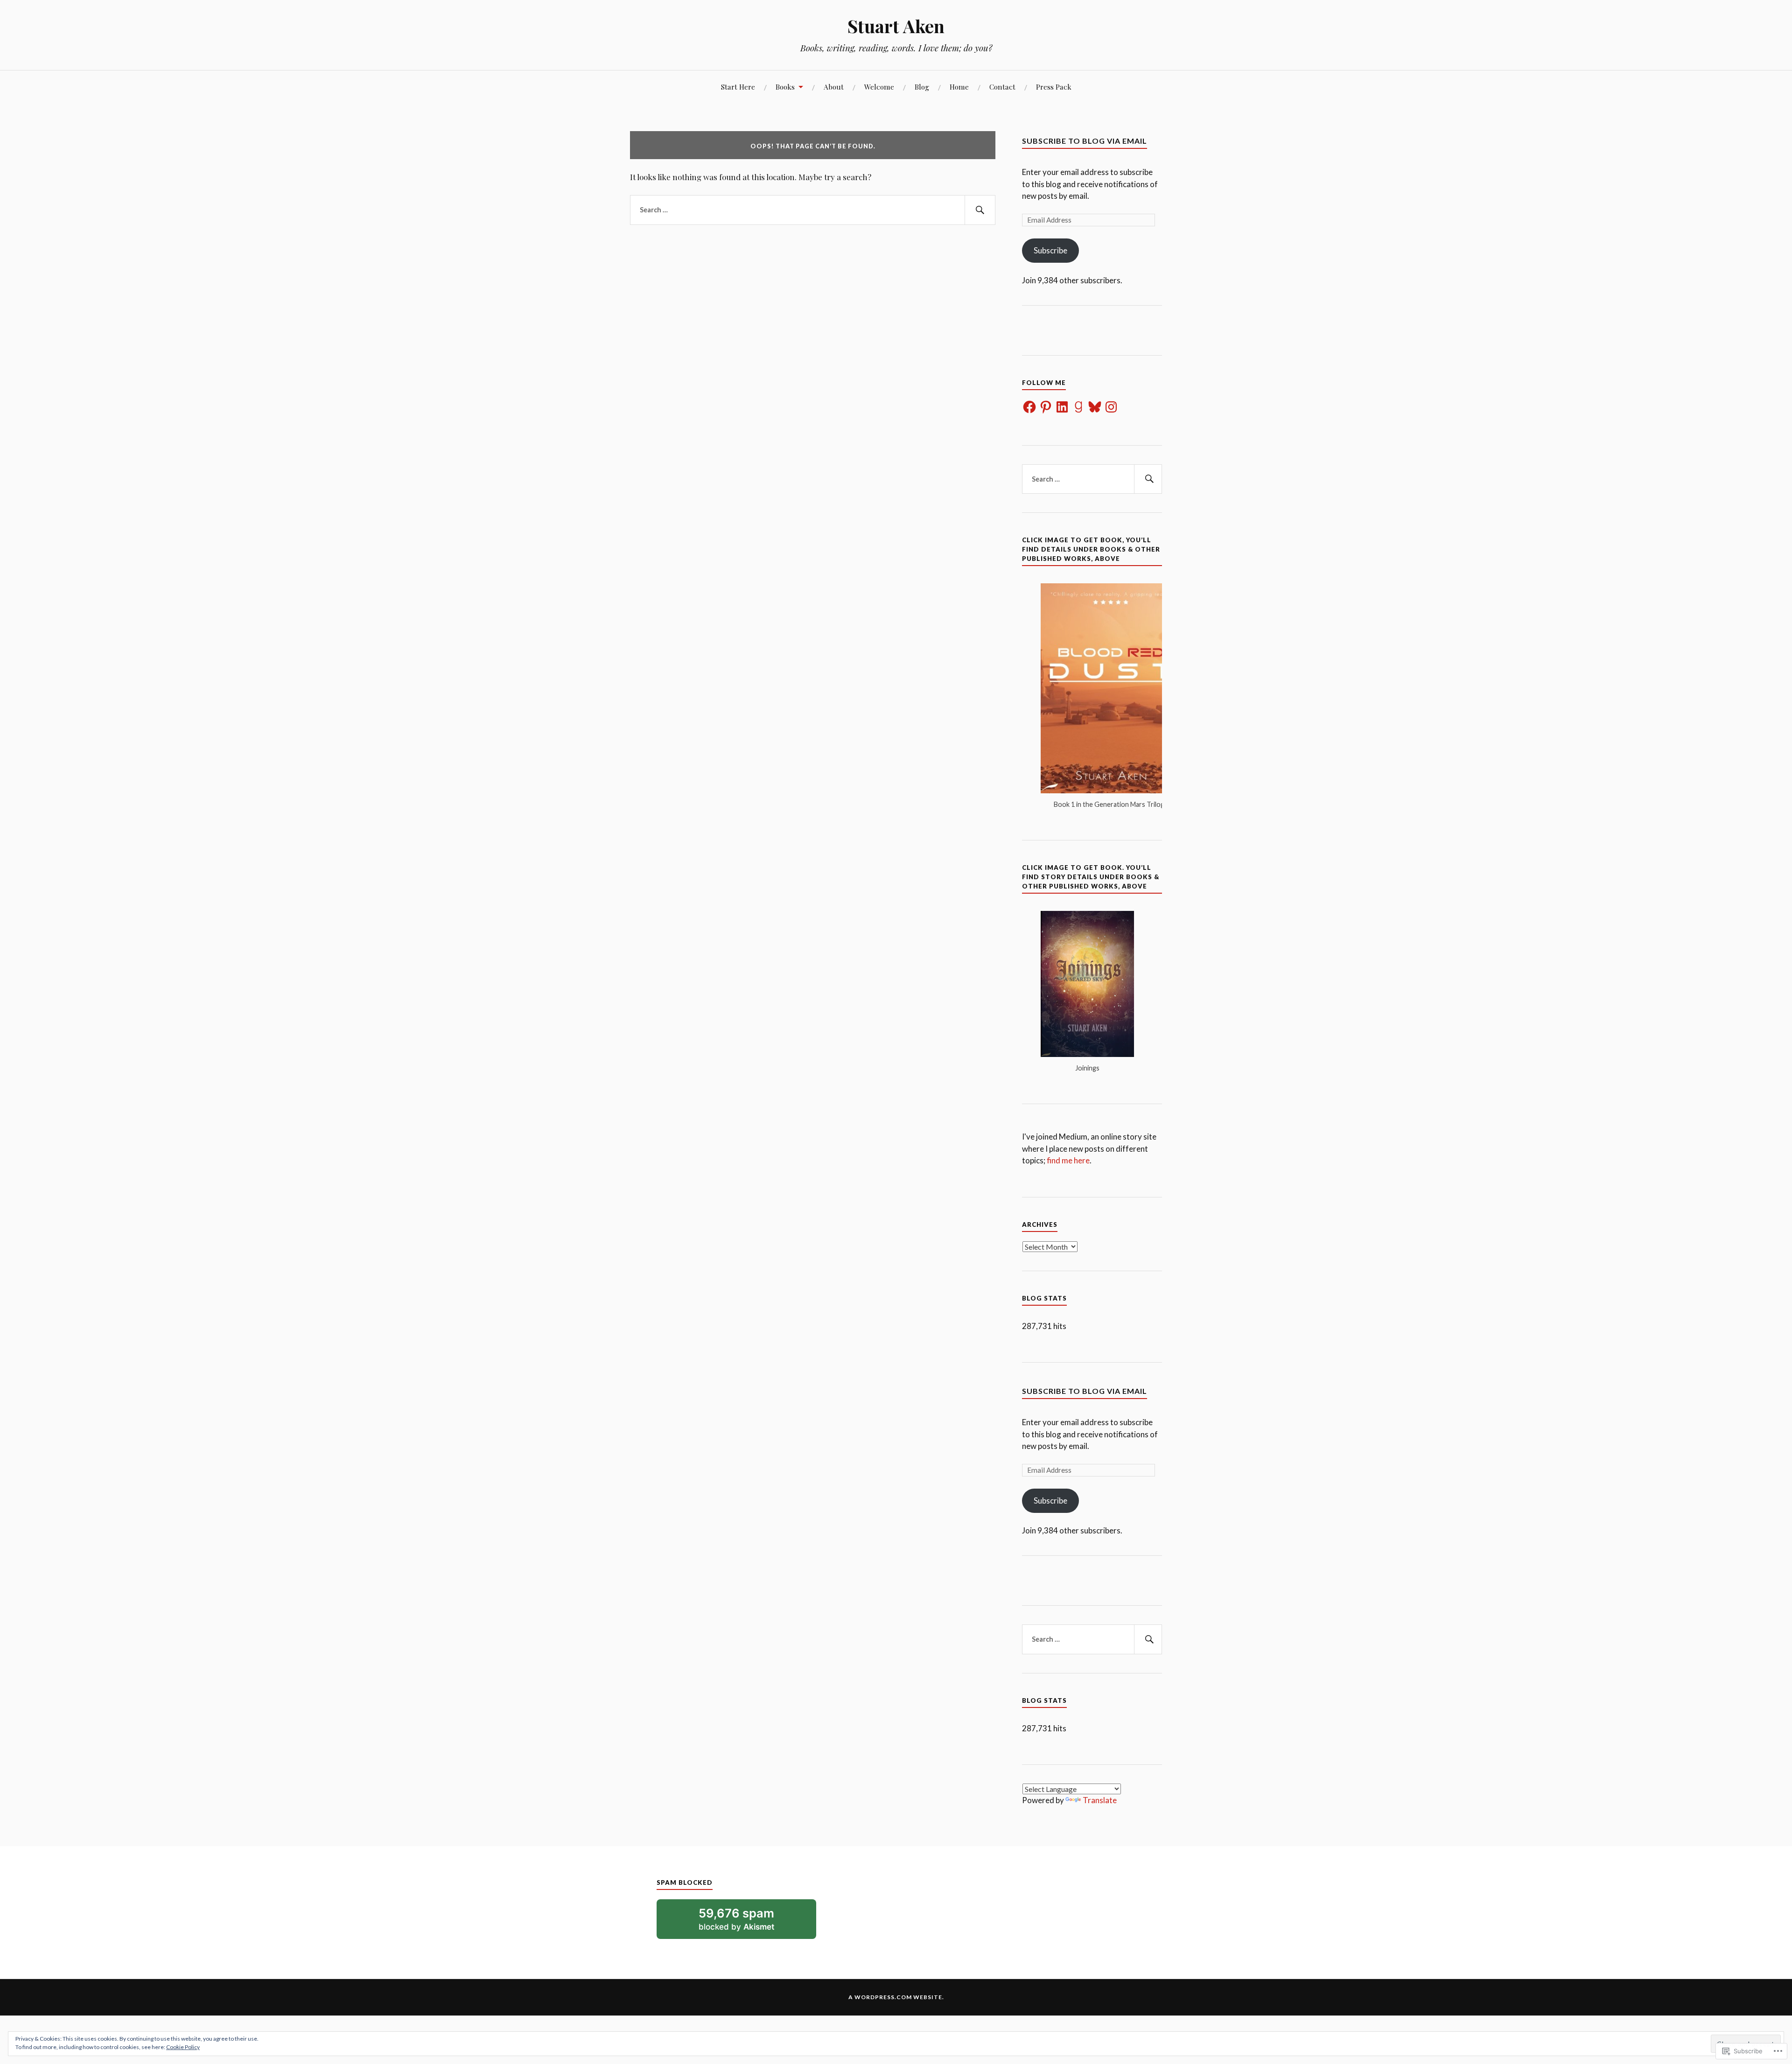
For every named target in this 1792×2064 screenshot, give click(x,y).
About (834, 87)
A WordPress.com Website (895, 1997)
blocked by (749, 1922)
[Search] (980, 210)
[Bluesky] (1095, 407)
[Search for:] (813, 210)
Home (959, 87)
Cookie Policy (183, 2047)
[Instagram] (1111, 407)
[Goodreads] (1078, 407)
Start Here (738, 87)
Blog (922, 87)
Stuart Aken (896, 26)
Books (785, 87)
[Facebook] (1029, 407)
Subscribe (1050, 250)
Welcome (879, 87)
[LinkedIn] (1062, 407)
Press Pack (1054, 87)
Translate (1100, 1800)
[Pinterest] (1046, 407)
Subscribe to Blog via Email (1085, 141)
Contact (1002, 87)
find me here (1068, 1160)
